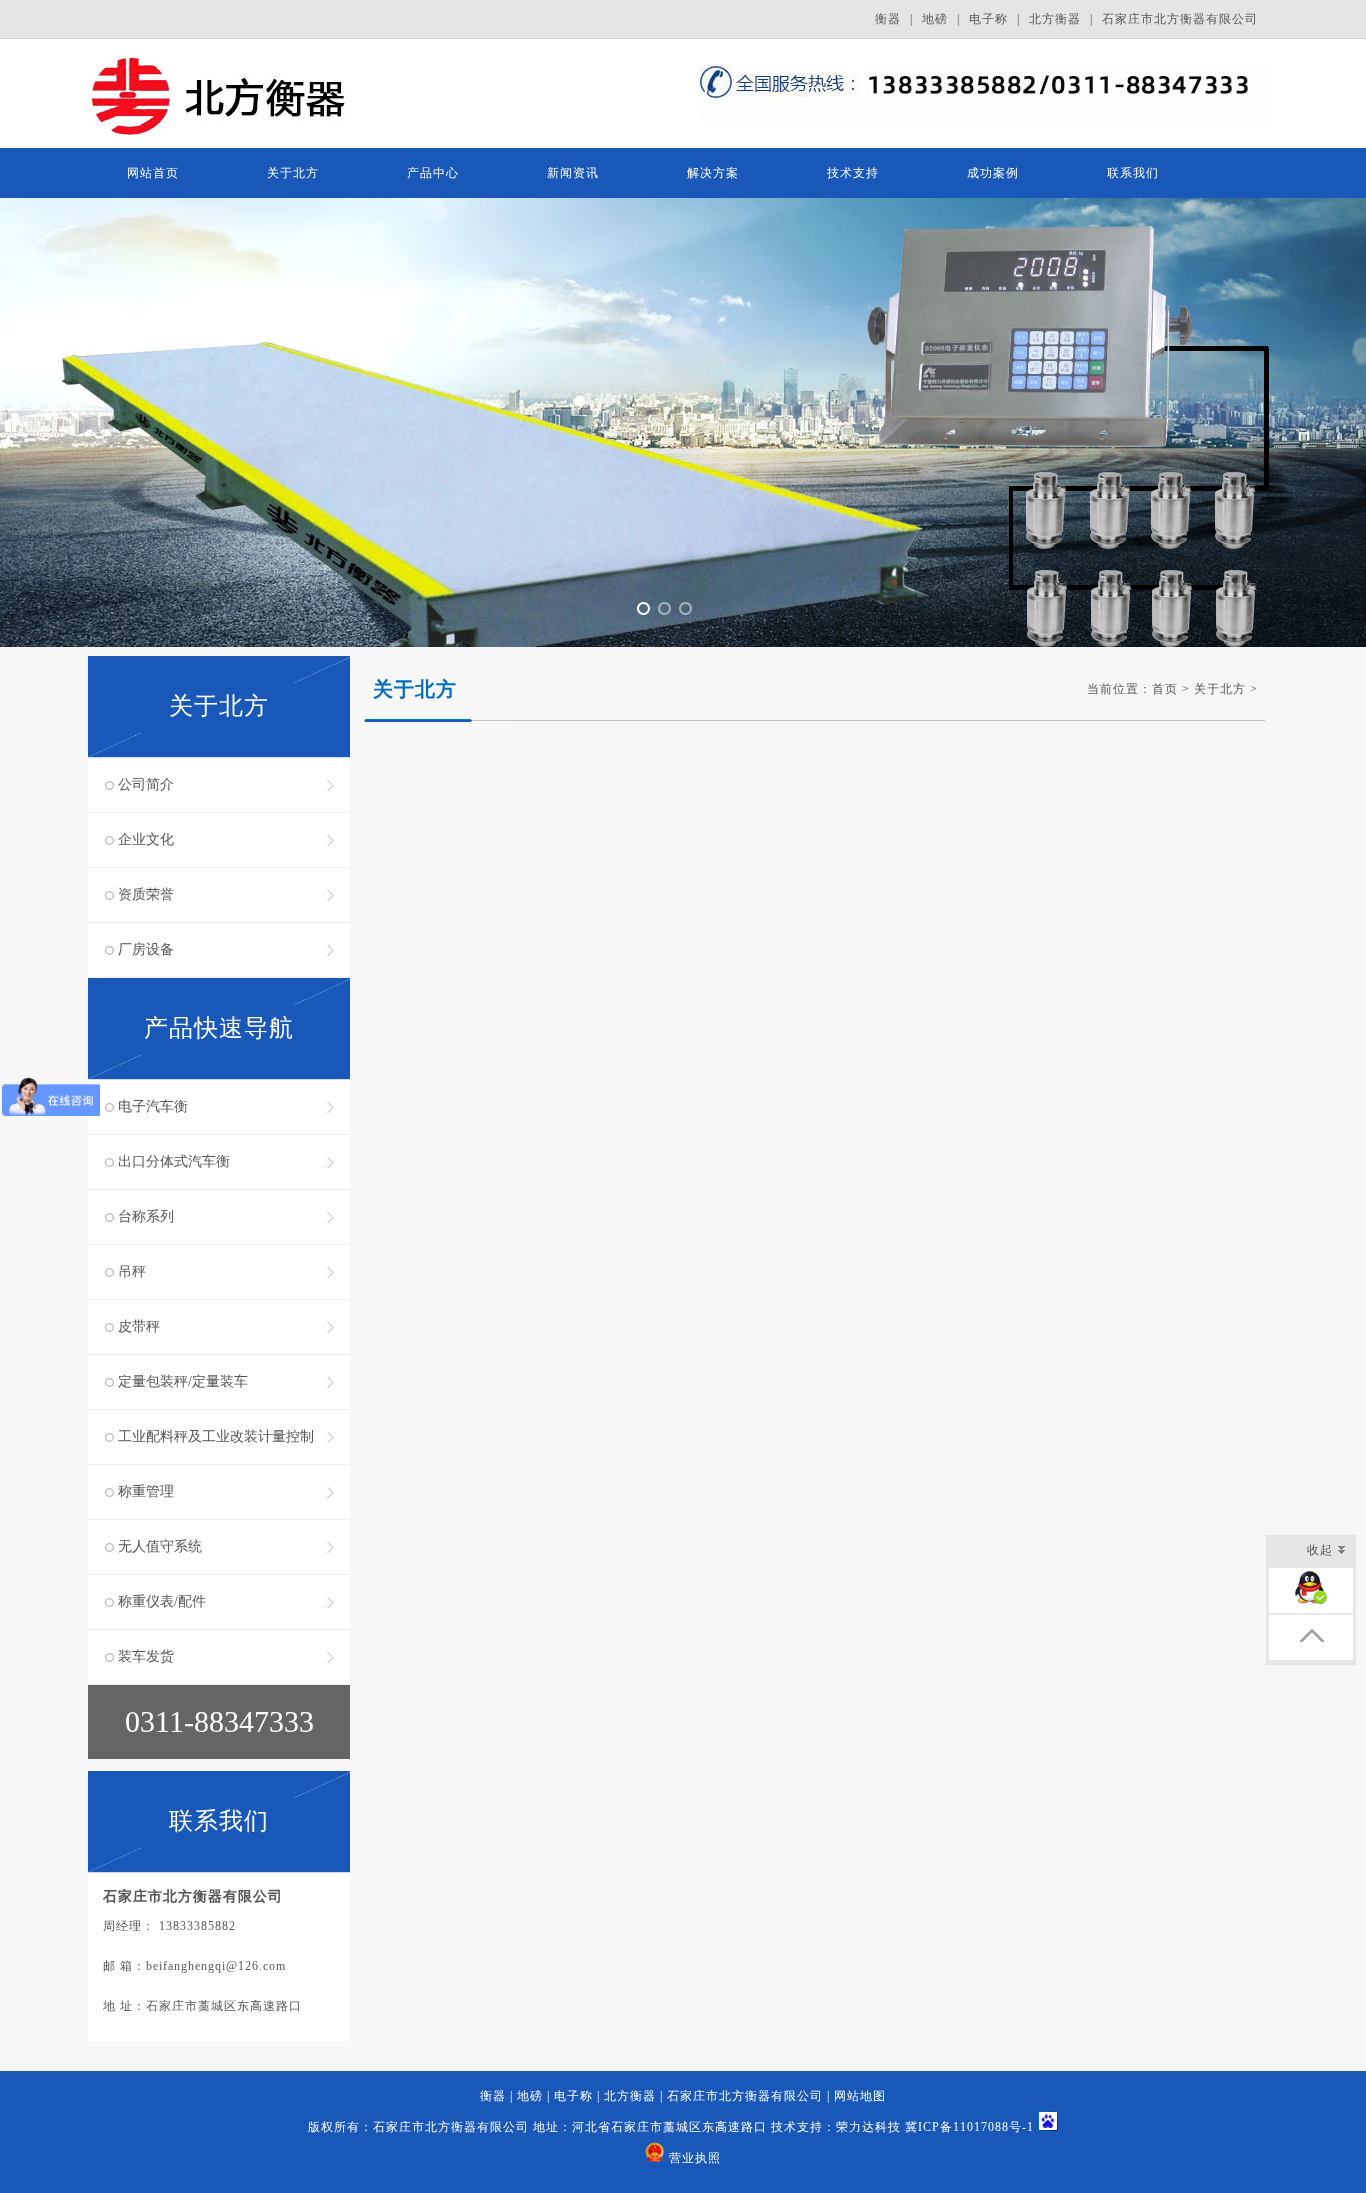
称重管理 (146, 1491)
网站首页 (153, 173)
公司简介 (146, 784)
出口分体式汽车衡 (174, 1161)
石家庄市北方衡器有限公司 (1180, 19)
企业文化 (146, 839)
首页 (1165, 689)
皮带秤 (139, 1326)
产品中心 (433, 173)
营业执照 (695, 2158)
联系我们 (1133, 173)
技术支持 (853, 173)
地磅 (935, 19)
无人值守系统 (160, 1546)
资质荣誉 (146, 894)
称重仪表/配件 (162, 1601)
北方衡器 (1055, 19)
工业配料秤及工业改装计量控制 (216, 1436)
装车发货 (146, 1656)
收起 (1320, 1550)
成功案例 (993, 173)
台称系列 (146, 1216)
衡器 (888, 19)
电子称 (988, 19)
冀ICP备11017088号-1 (969, 2127)
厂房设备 (146, 949)
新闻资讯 (573, 173)
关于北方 (293, 173)
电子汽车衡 (153, 1106)
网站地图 (860, 2096)
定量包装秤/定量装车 (183, 1381)
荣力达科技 (868, 2127)
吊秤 (132, 1271)
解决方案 (713, 173)
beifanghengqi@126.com (216, 1966)
